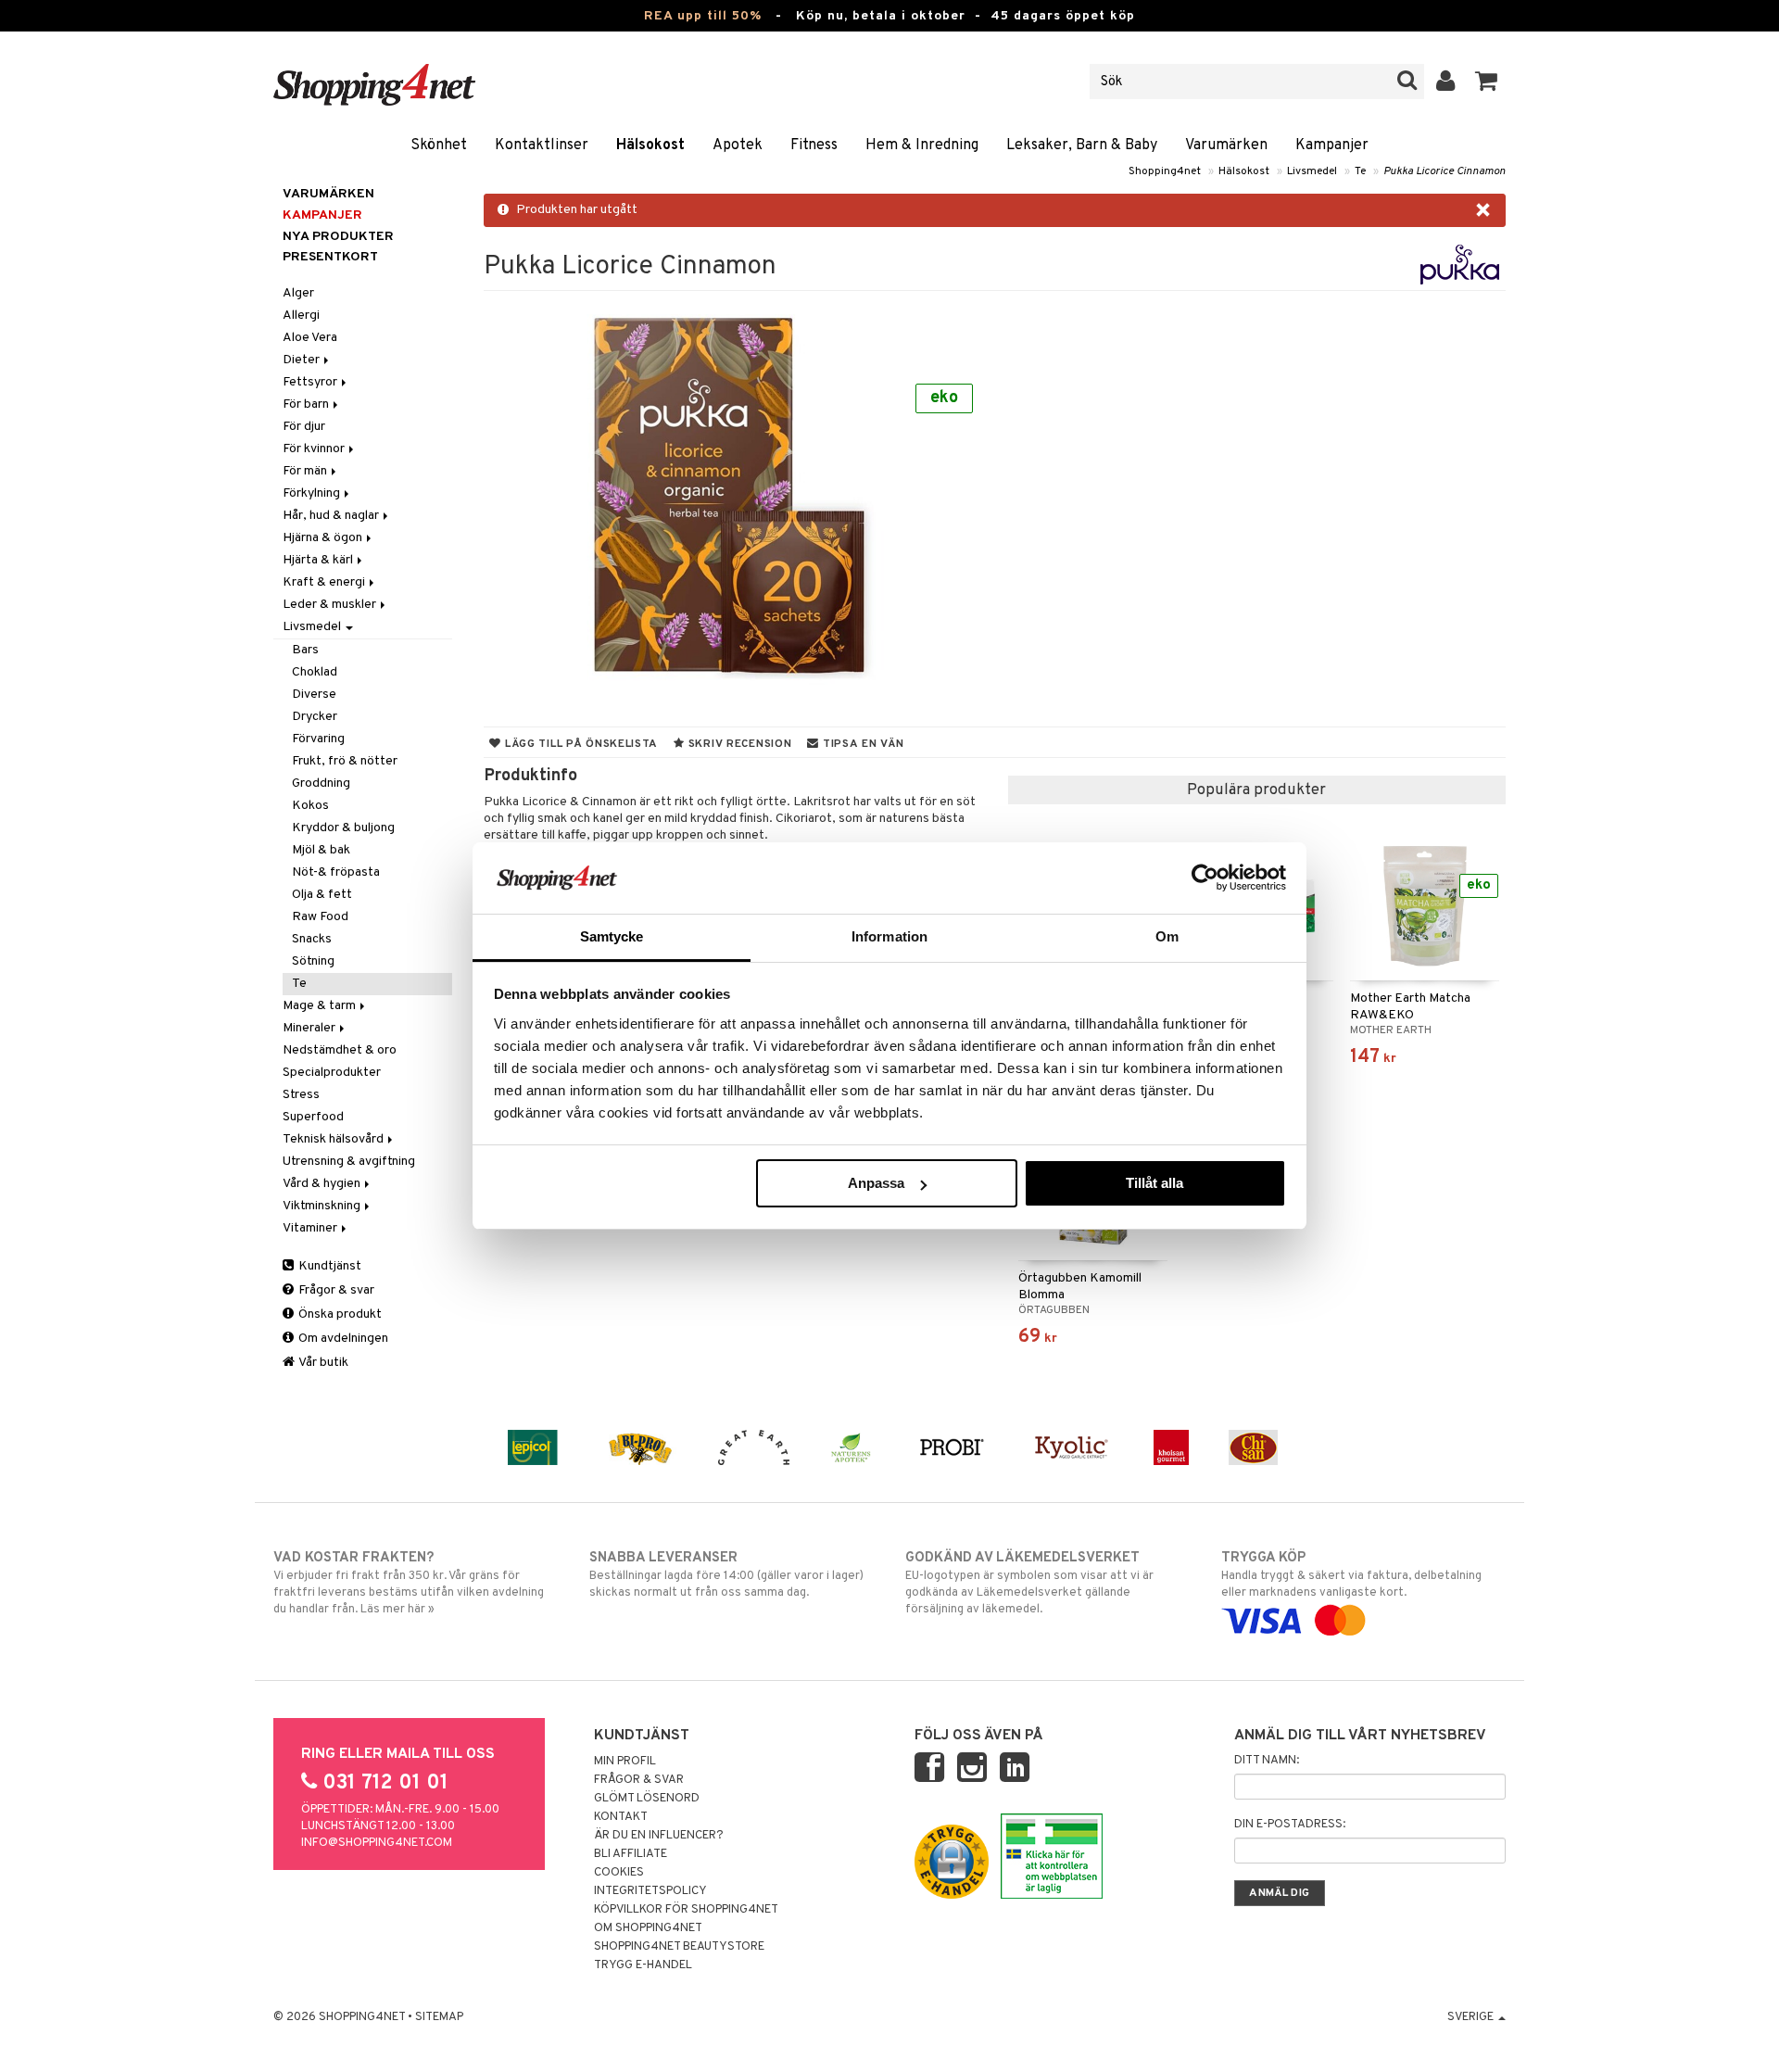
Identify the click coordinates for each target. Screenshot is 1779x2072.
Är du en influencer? (659, 1836)
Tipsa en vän (861, 744)
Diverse (314, 695)
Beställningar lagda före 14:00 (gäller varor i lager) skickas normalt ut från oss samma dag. (726, 1575)
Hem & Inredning (922, 145)
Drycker (315, 717)
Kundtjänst (328, 1266)
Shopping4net (1165, 171)
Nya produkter (338, 237)
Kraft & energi (325, 582)
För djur (304, 427)
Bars (305, 650)
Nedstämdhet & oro (340, 1050)
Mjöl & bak (321, 850)
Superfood (313, 1117)
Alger (298, 293)
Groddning (321, 783)
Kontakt (621, 1817)
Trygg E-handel (643, 1965)
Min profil (625, 1762)
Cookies (619, 1873)
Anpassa (876, 1183)
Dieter (303, 360)
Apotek (738, 145)
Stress (301, 1095)
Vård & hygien (323, 1184)
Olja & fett (322, 895)
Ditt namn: (1267, 1761)
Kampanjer (1332, 145)
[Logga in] (1446, 82)
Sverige (1472, 2017)
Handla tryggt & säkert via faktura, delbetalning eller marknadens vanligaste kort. (1351, 1575)
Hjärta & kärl (319, 560)
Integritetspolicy (650, 1891)
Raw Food (320, 917)
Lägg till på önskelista (580, 744)
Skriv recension (738, 744)
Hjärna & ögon (324, 538)
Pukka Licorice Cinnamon (1445, 171)
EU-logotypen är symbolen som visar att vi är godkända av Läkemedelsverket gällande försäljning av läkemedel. (1029, 1583)
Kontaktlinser (542, 145)
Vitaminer (311, 1228)
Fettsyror (311, 382)
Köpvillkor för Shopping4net (686, 1910)
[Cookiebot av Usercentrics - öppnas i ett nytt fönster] (1205, 878)
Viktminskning (323, 1206)
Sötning (313, 961)
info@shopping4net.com (377, 1843)
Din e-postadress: (1290, 1825)
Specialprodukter (332, 1073)
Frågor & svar (335, 1290)
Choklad (315, 672)
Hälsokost (650, 145)
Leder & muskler (331, 605)
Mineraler (310, 1028)
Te (1360, 171)
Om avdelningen (342, 1339)
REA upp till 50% (703, 16)
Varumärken (1226, 145)
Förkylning (313, 493)
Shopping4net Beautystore (679, 1947)
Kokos (310, 806)
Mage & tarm (321, 1006)
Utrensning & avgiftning (349, 1162)
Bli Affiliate (631, 1854)
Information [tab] (889, 936)
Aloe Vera (310, 338)
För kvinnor (315, 449)
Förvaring (318, 739)
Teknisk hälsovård (334, 1139)
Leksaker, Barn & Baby (1082, 145)
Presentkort (330, 257)
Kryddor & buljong (343, 828)
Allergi (301, 316)
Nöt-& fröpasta (336, 872)
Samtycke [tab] (612, 936)
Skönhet (439, 145)
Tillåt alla (1154, 1183)
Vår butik (322, 1363)
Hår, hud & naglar (332, 516)
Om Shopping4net (648, 1928)
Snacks (312, 939)
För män (306, 471)
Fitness (814, 145)
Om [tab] (1167, 936)
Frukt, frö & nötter (345, 761)
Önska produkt (339, 1314)
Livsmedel (1312, 171)
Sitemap (439, 2017)
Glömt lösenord (647, 1799)
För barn (307, 404)
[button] (1487, 82)
